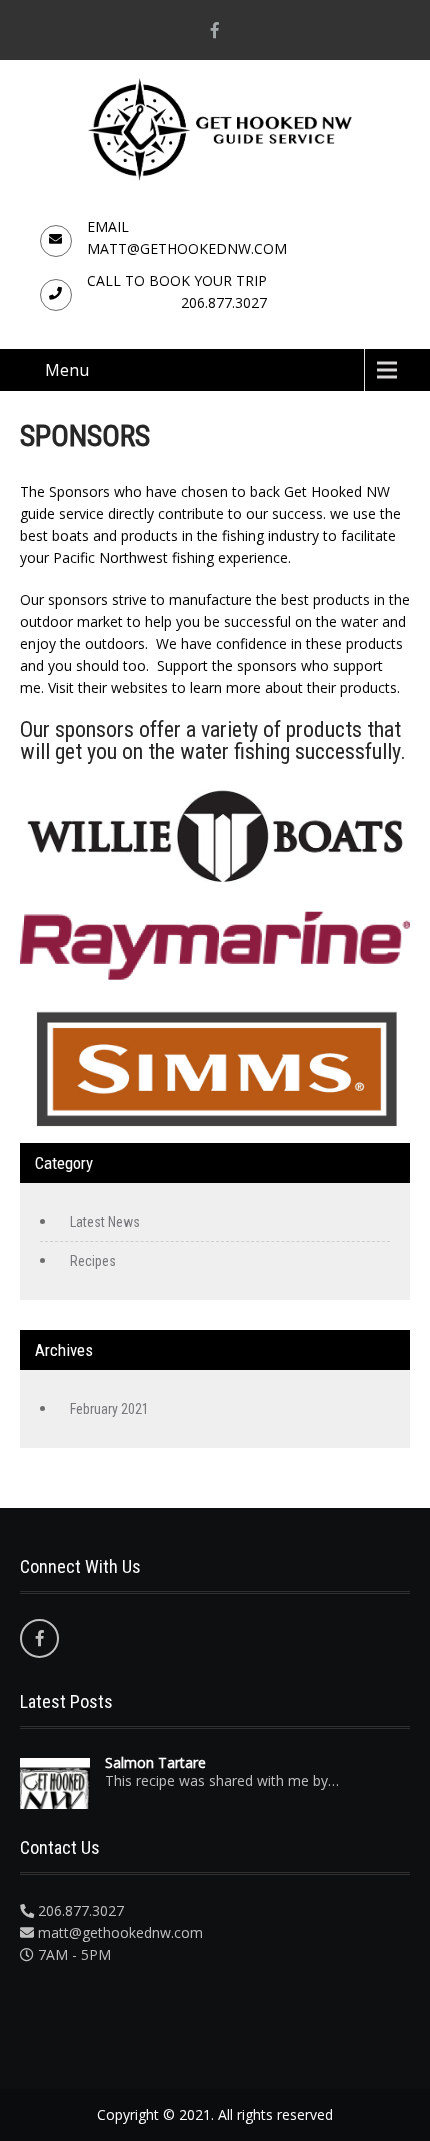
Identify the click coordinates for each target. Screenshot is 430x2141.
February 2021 (109, 1409)
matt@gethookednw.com (187, 248)
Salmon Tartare (155, 1763)
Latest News (105, 1222)
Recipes (93, 1261)
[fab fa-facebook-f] (215, 30)
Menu (67, 370)
